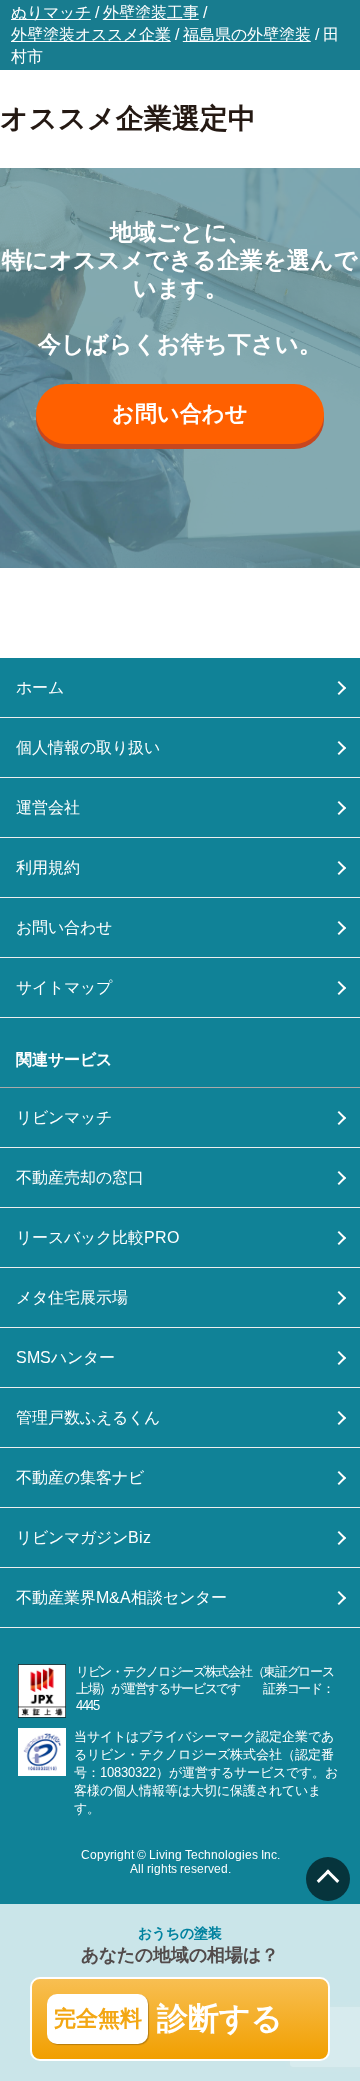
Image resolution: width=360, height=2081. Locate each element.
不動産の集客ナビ (80, 1477)
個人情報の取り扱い (88, 747)
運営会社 (48, 807)
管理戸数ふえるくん (88, 1417)
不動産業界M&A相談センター (121, 1597)
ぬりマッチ (51, 12)
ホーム (40, 687)
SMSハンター (65, 1357)
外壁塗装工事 (151, 12)
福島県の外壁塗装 (247, 34)
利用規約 (48, 867)
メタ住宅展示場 (72, 1297)
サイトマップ (64, 987)
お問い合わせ (180, 413)
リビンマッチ (64, 1117)
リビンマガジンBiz (83, 1537)
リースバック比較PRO (97, 1237)
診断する (169, 2018)
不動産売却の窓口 (80, 1177)
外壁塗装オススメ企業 (91, 34)
